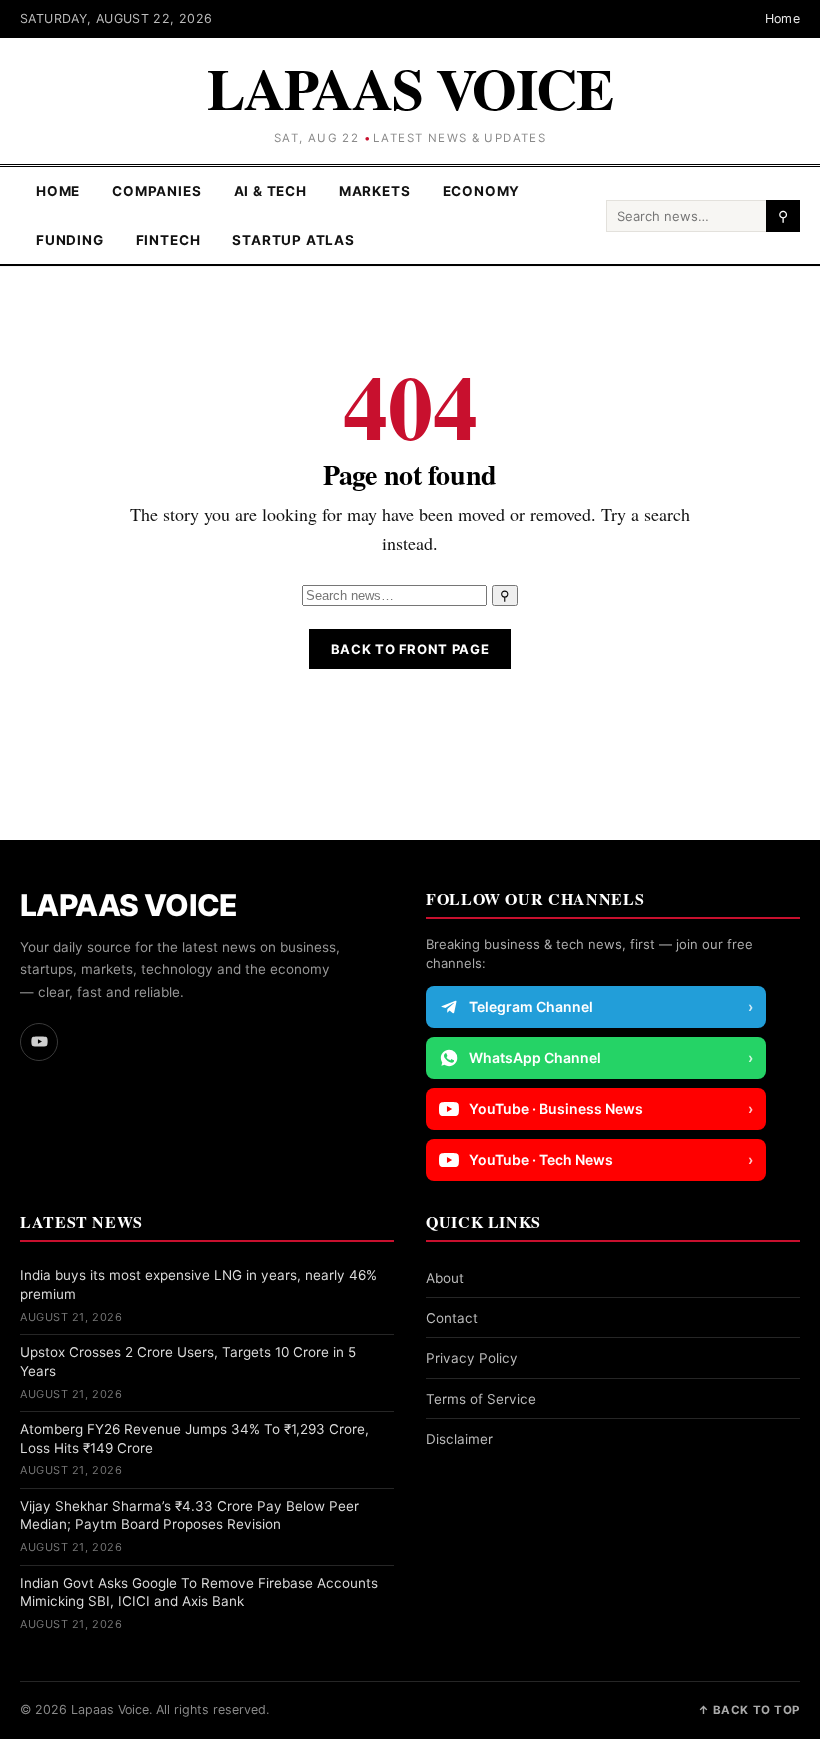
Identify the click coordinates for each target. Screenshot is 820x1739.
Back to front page (410, 649)
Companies (156, 191)
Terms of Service (481, 1399)
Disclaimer (459, 1439)
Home (783, 18)
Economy (482, 191)
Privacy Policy (472, 1358)
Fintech (168, 240)
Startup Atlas (293, 240)
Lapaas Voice (410, 88)
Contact (452, 1318)
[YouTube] (39, 1042)
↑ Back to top (749, 1710)
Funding (70, 240)
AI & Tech (270, 191)
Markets (375, 191)
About (445, 1278)
